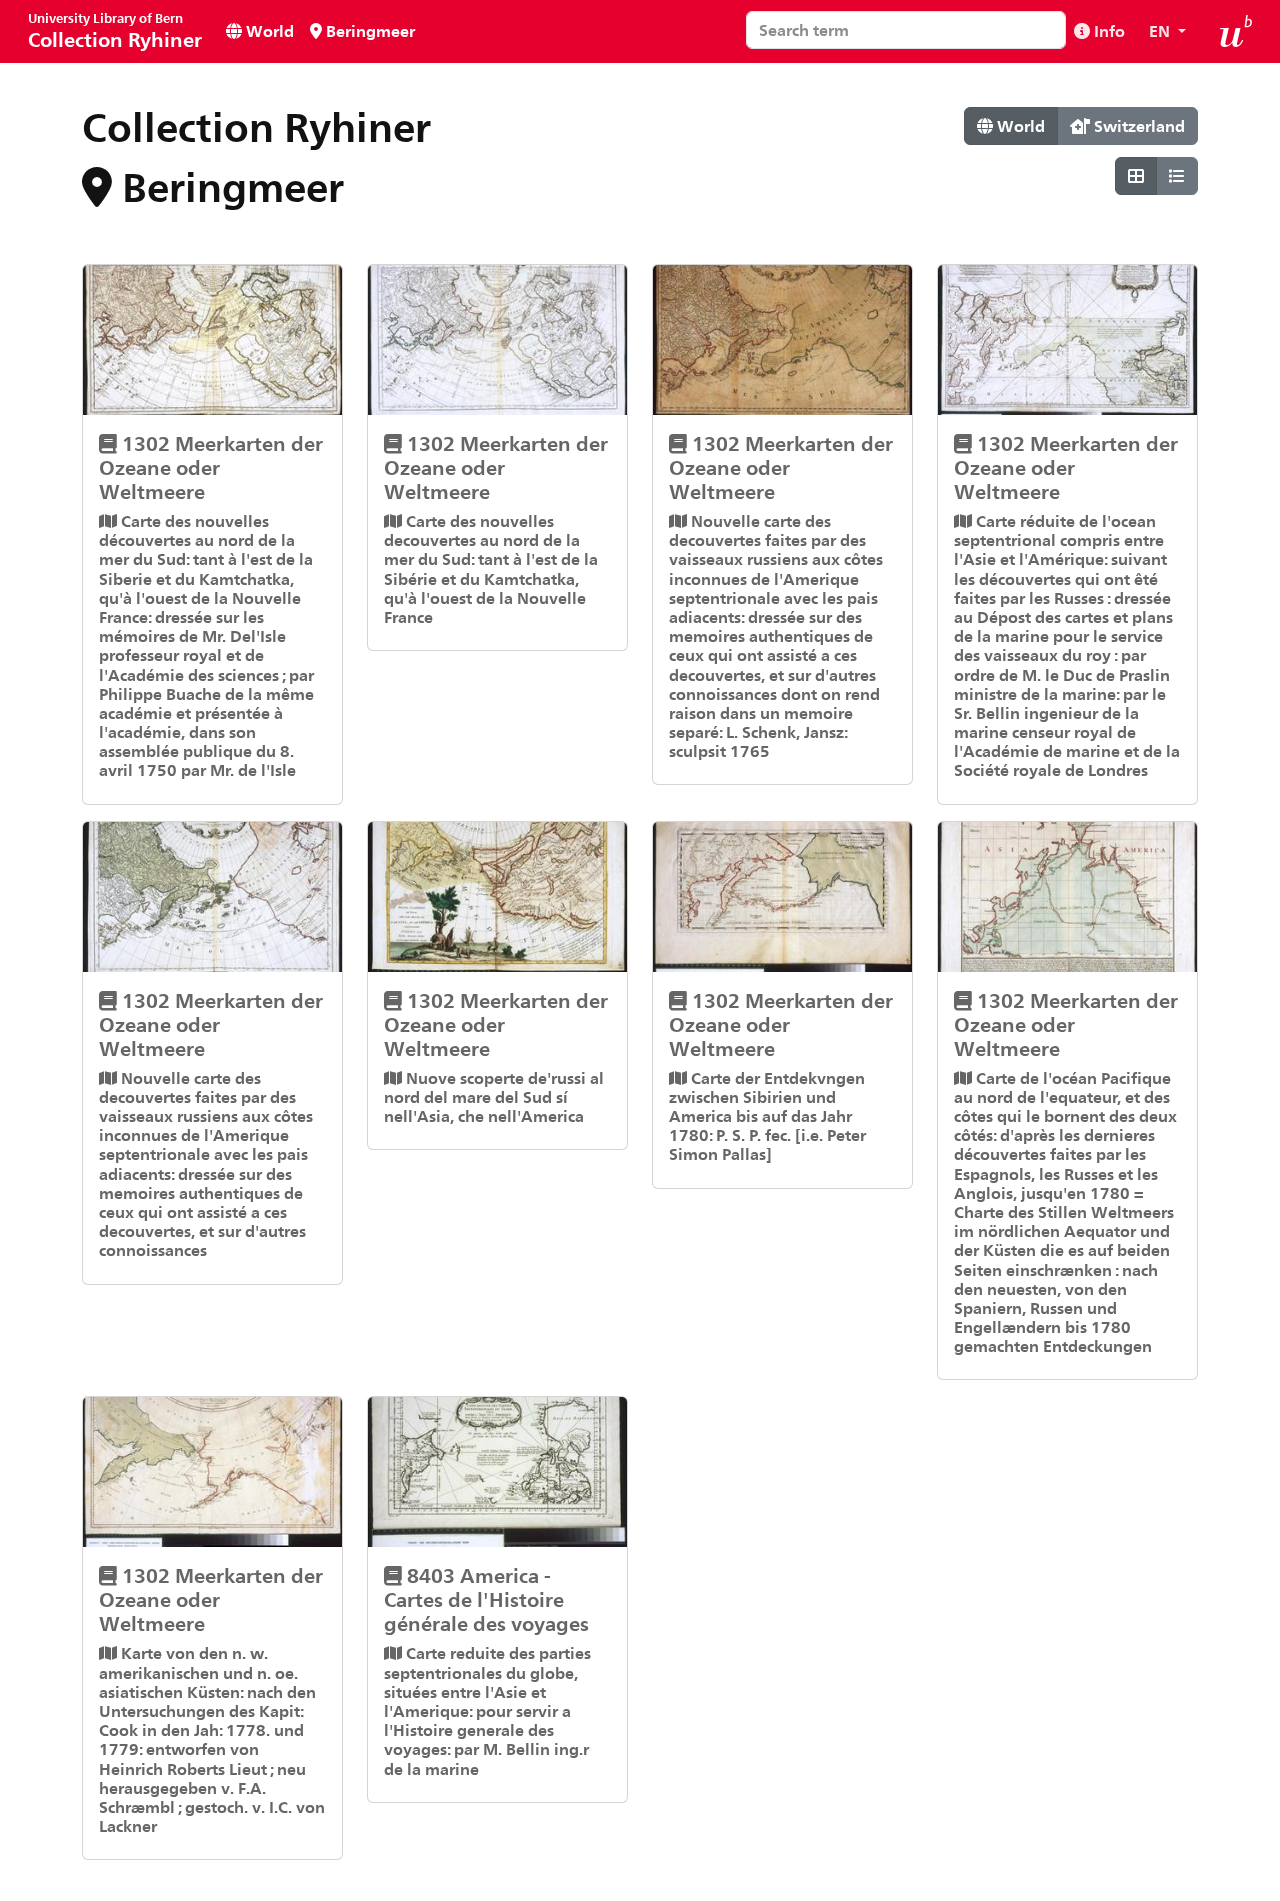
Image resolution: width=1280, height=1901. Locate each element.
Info (1107, 30)
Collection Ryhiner (115, 30)
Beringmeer (368, 30)
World (268, 30)
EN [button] (1161, 30)
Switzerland (1137, 125)
